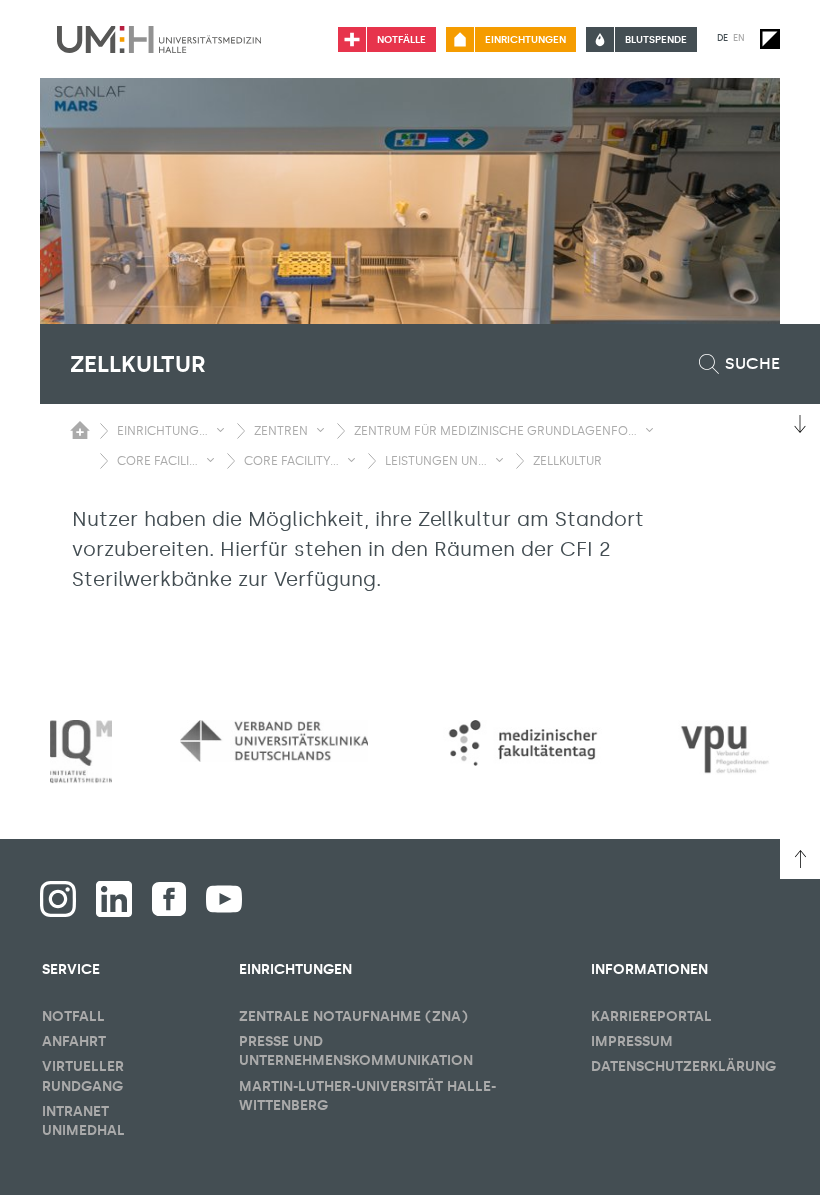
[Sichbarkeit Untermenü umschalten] (220, 430)
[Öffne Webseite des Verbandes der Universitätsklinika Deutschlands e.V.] (274, 740)
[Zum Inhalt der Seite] (800, 424)
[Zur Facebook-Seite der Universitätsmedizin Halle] (169, 899)
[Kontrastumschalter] (770, 39)
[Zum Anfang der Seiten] (800, 859)
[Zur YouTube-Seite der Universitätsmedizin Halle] (224, 899)
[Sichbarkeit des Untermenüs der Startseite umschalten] (80, 430)
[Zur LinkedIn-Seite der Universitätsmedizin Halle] (114, 899)
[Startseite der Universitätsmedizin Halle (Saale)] (159, 39)
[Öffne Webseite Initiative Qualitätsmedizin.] (81, 752)
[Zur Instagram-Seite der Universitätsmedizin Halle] (58, 899)
